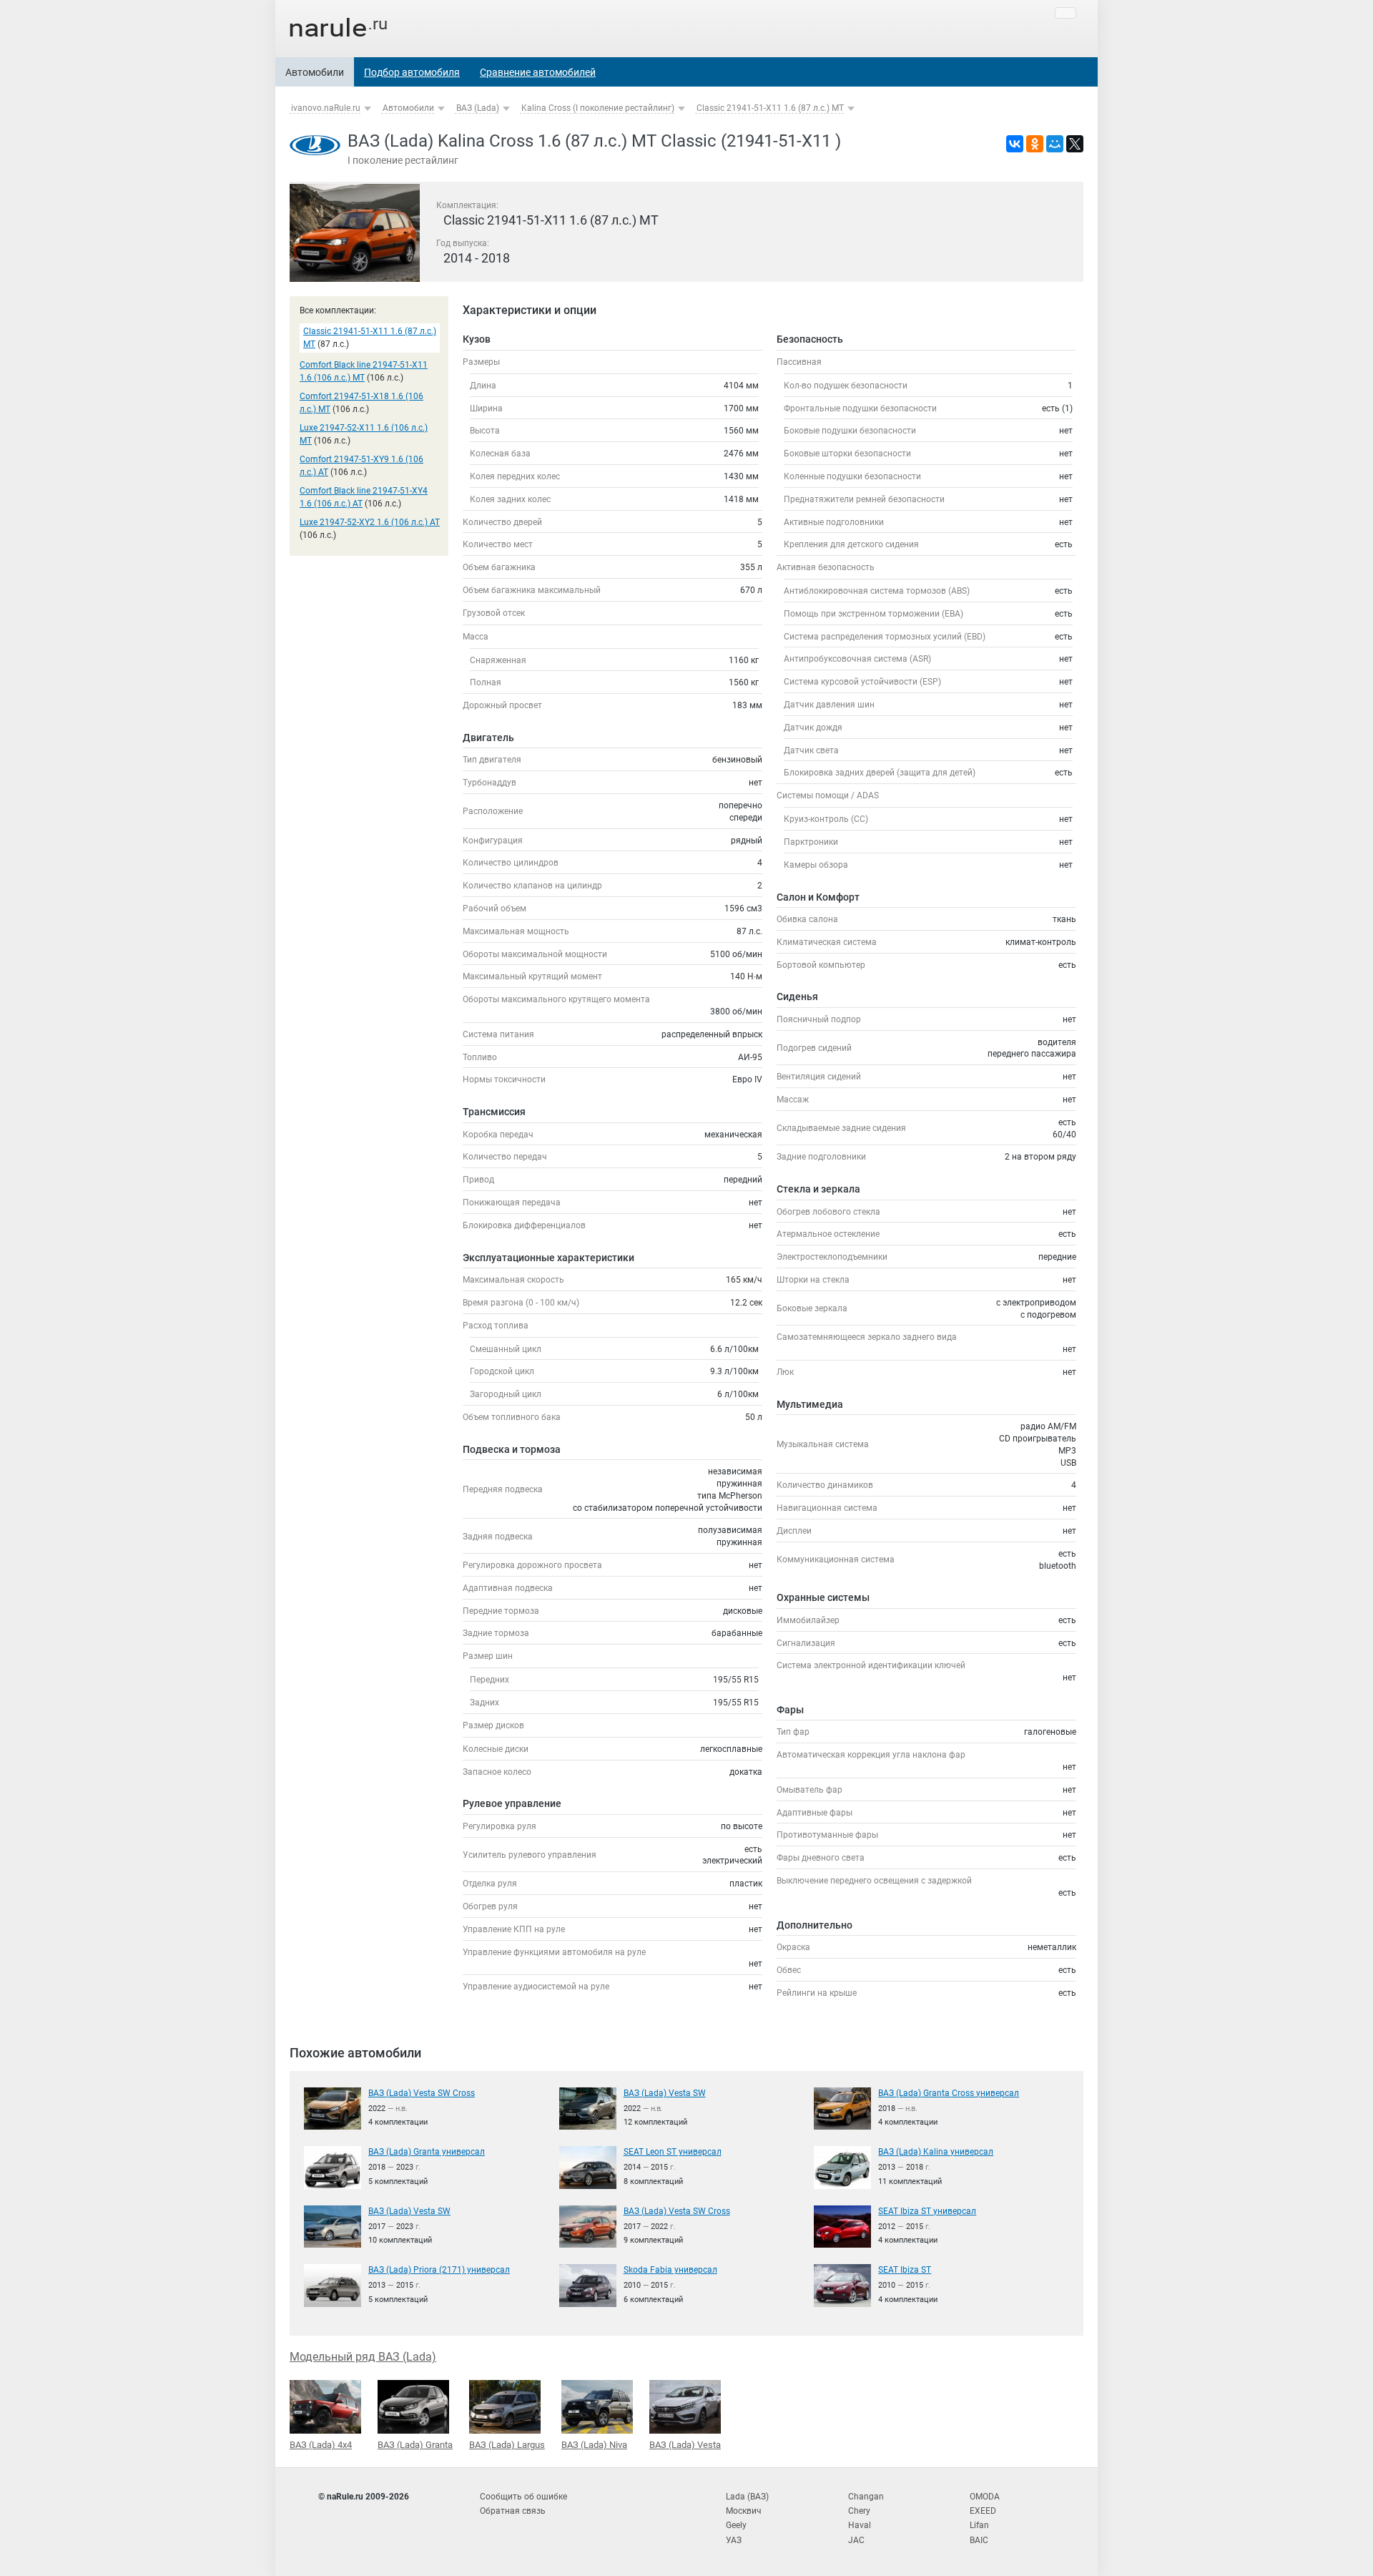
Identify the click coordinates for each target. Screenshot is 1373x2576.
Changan (866, 2497)
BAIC (979, 2540)
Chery (859, 2511)
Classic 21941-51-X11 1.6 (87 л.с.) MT (770, 108)
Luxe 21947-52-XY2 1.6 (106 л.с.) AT (370, 522)
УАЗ (734, 2540)
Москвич (744, 2511)
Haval (860, 2525)
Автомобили (315, 72)
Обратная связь (513, 2511)
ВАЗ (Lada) (478, 108)
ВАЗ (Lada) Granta (415, 2445)
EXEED (983, 2511)
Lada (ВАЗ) (747, 2497)
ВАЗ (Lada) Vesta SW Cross (422, 2093)
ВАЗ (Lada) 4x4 (321, 2445)
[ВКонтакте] (1015, 144)
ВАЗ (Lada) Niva (594, 2445)
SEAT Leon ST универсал (673, 2152)
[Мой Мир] (1055, 144)
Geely (736, 2525)
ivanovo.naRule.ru (326, 108)
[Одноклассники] (1035, 144)
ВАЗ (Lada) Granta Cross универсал (949, 2093)
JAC (856, 2540)
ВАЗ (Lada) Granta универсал (427, 2152)
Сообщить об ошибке (523, 2497)
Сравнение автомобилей (538, 72)
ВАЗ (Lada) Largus (507, 2445)
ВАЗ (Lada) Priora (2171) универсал (439, 2270)
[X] (1075, 144)
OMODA (985, 2497)
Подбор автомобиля (412, 72)
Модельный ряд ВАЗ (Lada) (363, 2357)
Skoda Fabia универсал (670, 2270)
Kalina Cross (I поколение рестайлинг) (598, 108)
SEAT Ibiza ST (905, 2270)
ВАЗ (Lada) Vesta (685, 2445)
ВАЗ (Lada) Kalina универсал (936, 2152)
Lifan (979, 2525)
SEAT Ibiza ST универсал (927, 2211)
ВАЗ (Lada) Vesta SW (665, 2093)
